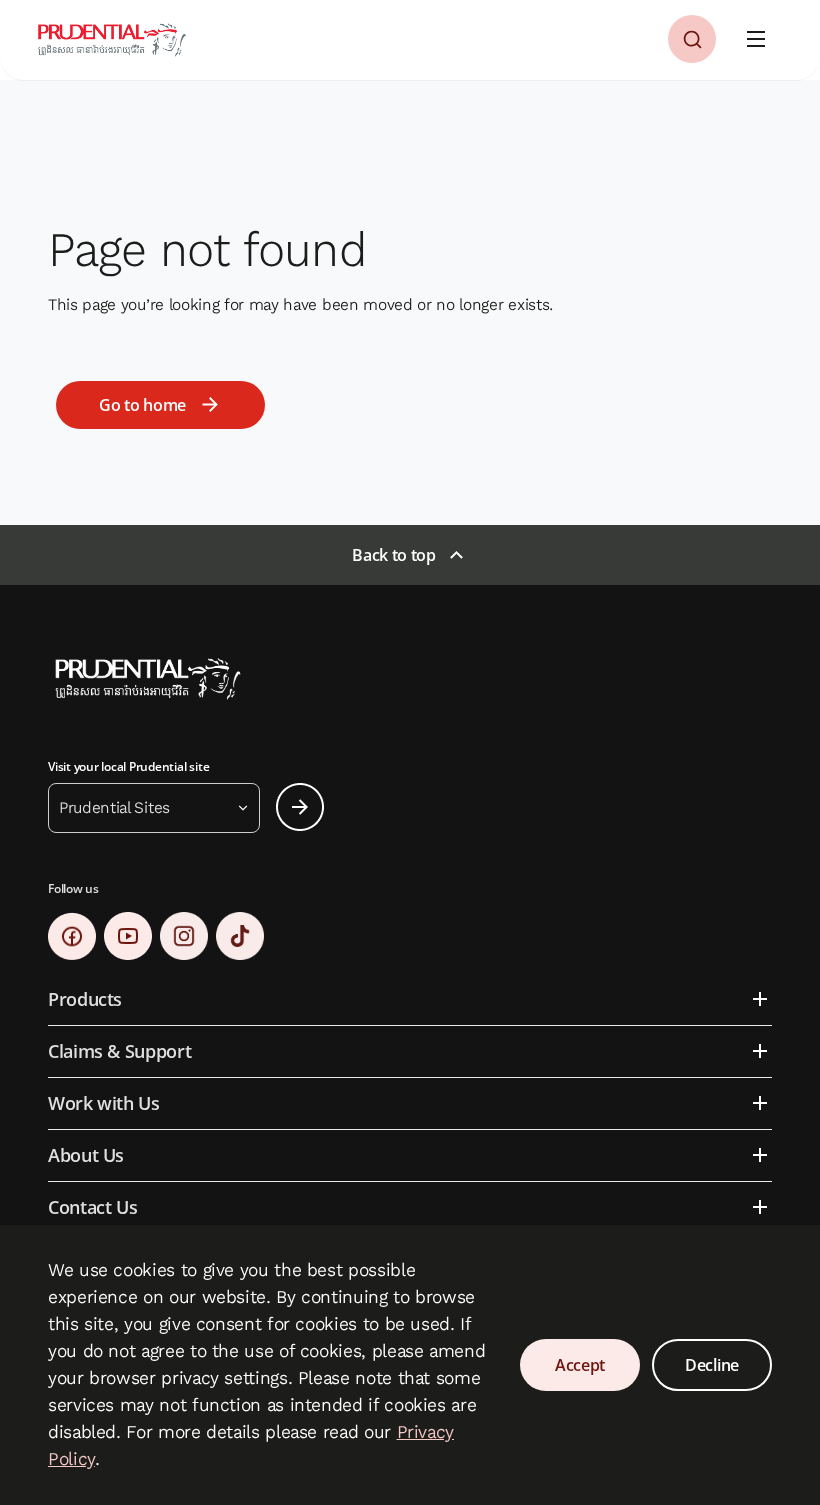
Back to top (393, 555)
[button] (692, 39)
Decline (712, 1365)
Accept (580, 1365)
